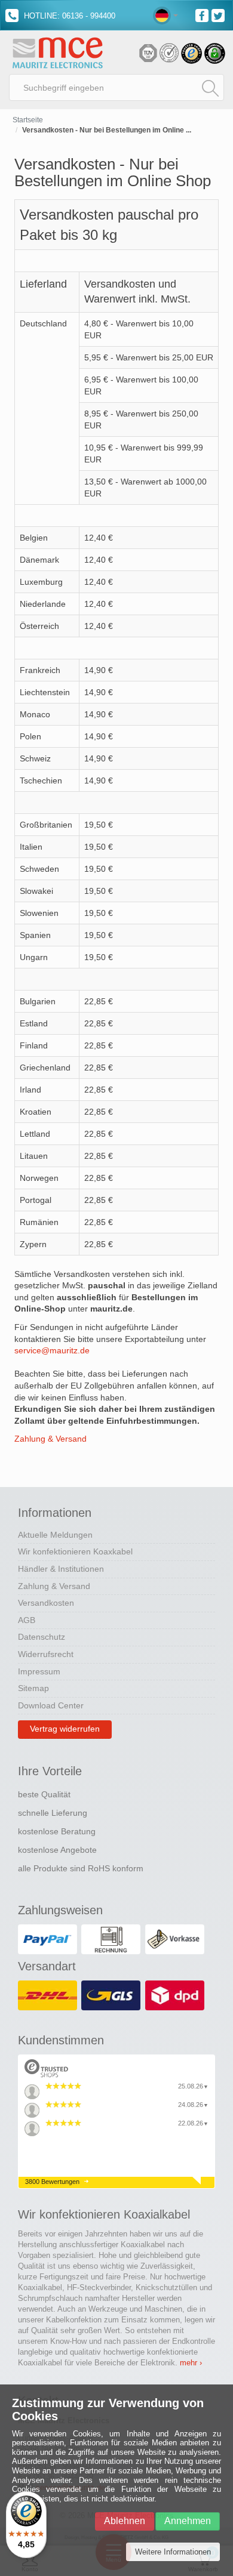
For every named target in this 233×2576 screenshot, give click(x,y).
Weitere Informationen (173, 2552)
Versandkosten (46, 1603)
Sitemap (33, 1688)
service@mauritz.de (52, 1350)
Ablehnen (125, 2521)
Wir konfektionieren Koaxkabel (75, 1551)
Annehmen (188, 2521)
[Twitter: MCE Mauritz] (220, 15)
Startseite (28, 120)
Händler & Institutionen (61, 1569)
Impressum (39, 1671)
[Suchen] (210, 88)
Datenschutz (42, 1637)
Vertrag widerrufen (65, 1729)
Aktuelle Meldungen (55, 1535)
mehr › (191, 2363)
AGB (27, 1620)
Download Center (51, 1705)
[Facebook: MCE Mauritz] (203, 15)
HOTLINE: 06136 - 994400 (68, 16)
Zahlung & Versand (50, 1439)
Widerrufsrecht (46, 1654)
